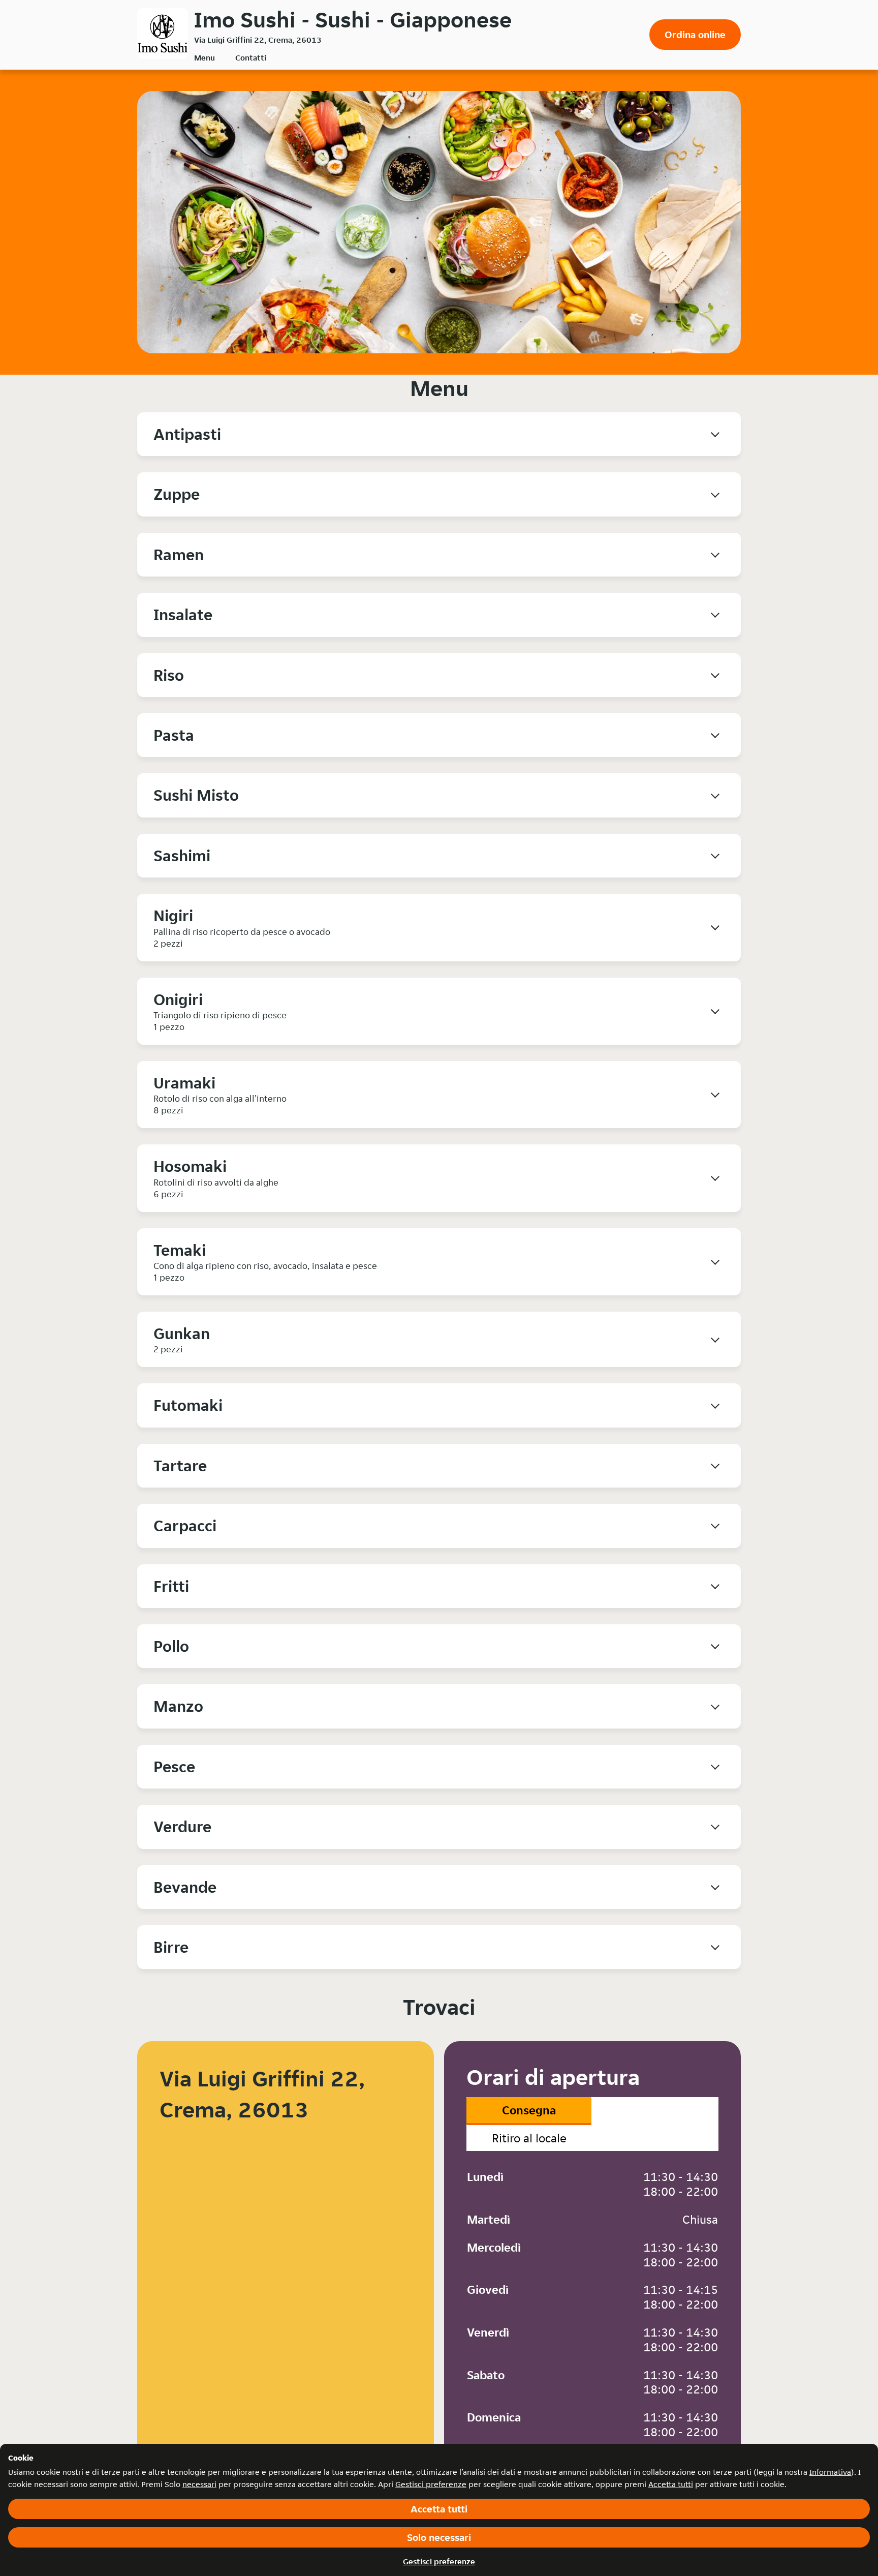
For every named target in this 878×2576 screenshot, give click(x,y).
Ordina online (695, 35)
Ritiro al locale (529, 2138)
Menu (205, 58)
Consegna (529, 2110)
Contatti (251, 58)
